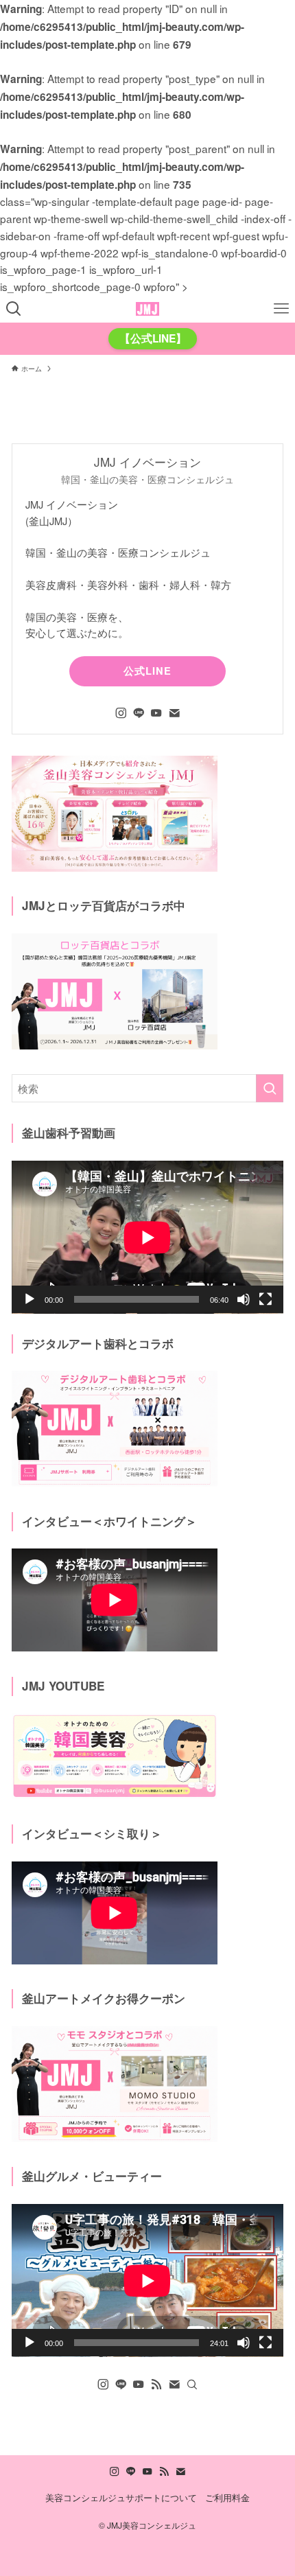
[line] (139, 713)
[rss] (156, 2384)
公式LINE (147, 671)
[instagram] (121, 713)
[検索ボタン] (14, 309)
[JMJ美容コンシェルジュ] (147, 309)
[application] (147, 1237)
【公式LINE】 (153, 338)
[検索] (192, 2384)
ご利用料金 (227, 2497)
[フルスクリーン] (265, 1299)
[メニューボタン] (281, 309)
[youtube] (156, 713)
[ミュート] (244, 1299)
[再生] (29, 1299)
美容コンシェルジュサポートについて (121, 2497)
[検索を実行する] (270, 1088)
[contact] (174, 713)
